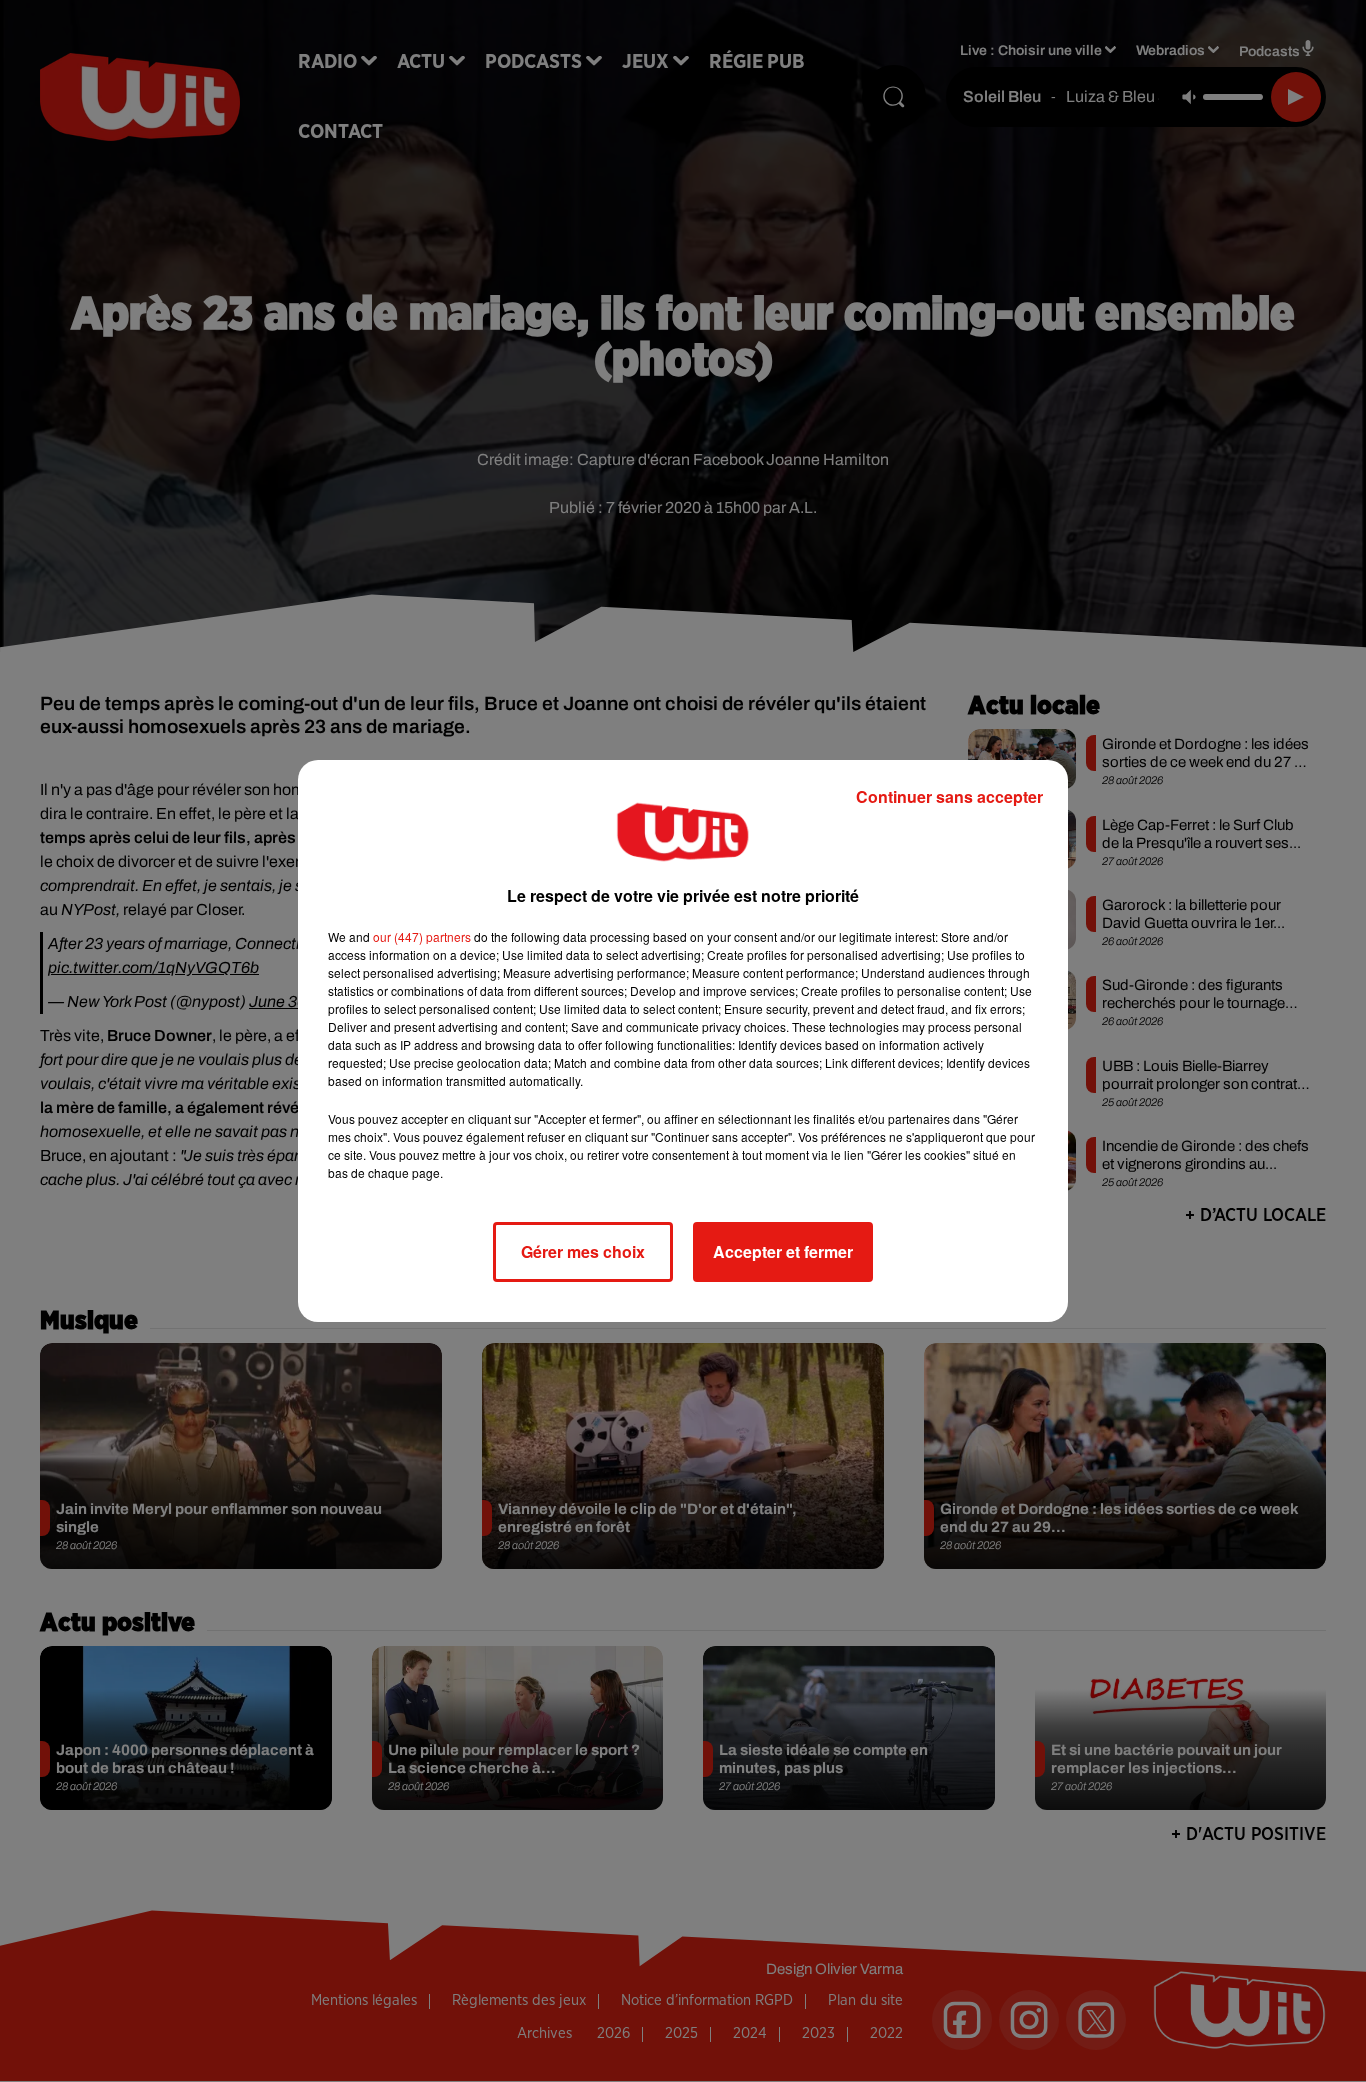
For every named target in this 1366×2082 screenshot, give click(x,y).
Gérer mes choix (583, 1251)
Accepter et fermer (783, 1251)
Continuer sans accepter (949, 796)
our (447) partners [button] (422, 936)
